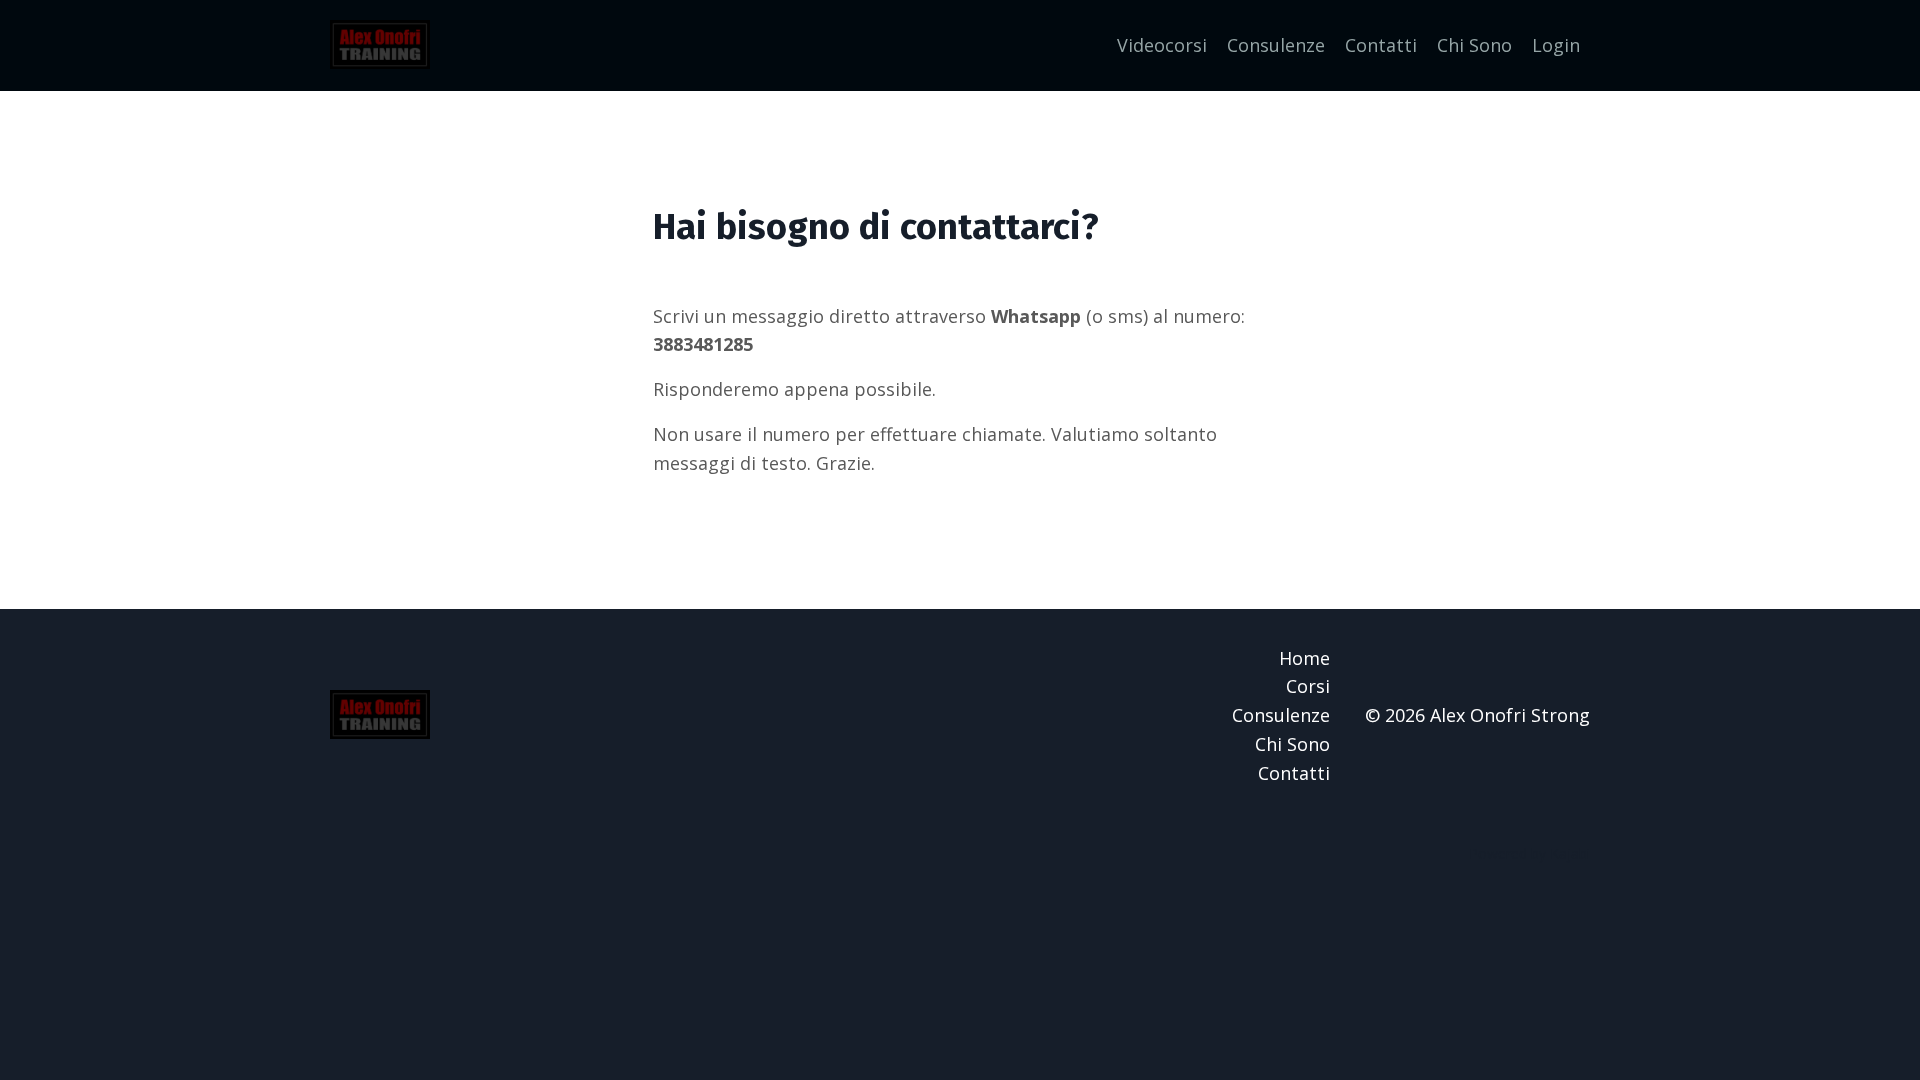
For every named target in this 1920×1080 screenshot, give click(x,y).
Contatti (1381, 45)
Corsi (1308, 686)
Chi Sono (1474, 45)
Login (1556, 45)
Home (1304, 658)
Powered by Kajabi (1529, 853)
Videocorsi (1162, 45)
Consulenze (1276, 45)
